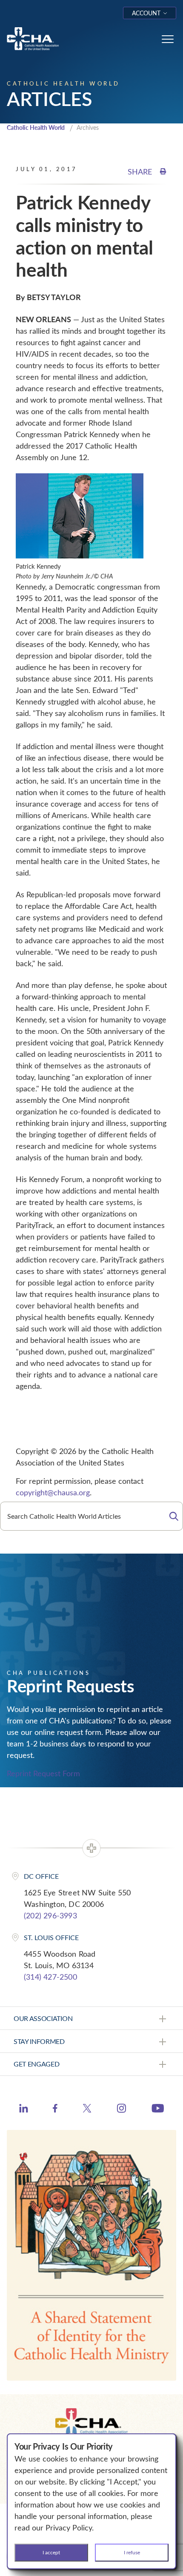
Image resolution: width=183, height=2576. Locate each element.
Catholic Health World (36, 127)
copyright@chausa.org (53, 1492)
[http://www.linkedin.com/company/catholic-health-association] (24, 2109)
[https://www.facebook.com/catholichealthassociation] (55, 2109)
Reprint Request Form (43, 1773)
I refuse (132, 2552)
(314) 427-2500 (50, 1977)
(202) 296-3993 (50, 1915)
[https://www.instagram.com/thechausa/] (122, 2110)
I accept (51, 2552)
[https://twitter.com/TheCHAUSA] (87, 2109)
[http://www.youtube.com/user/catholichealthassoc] (158, 2109)
